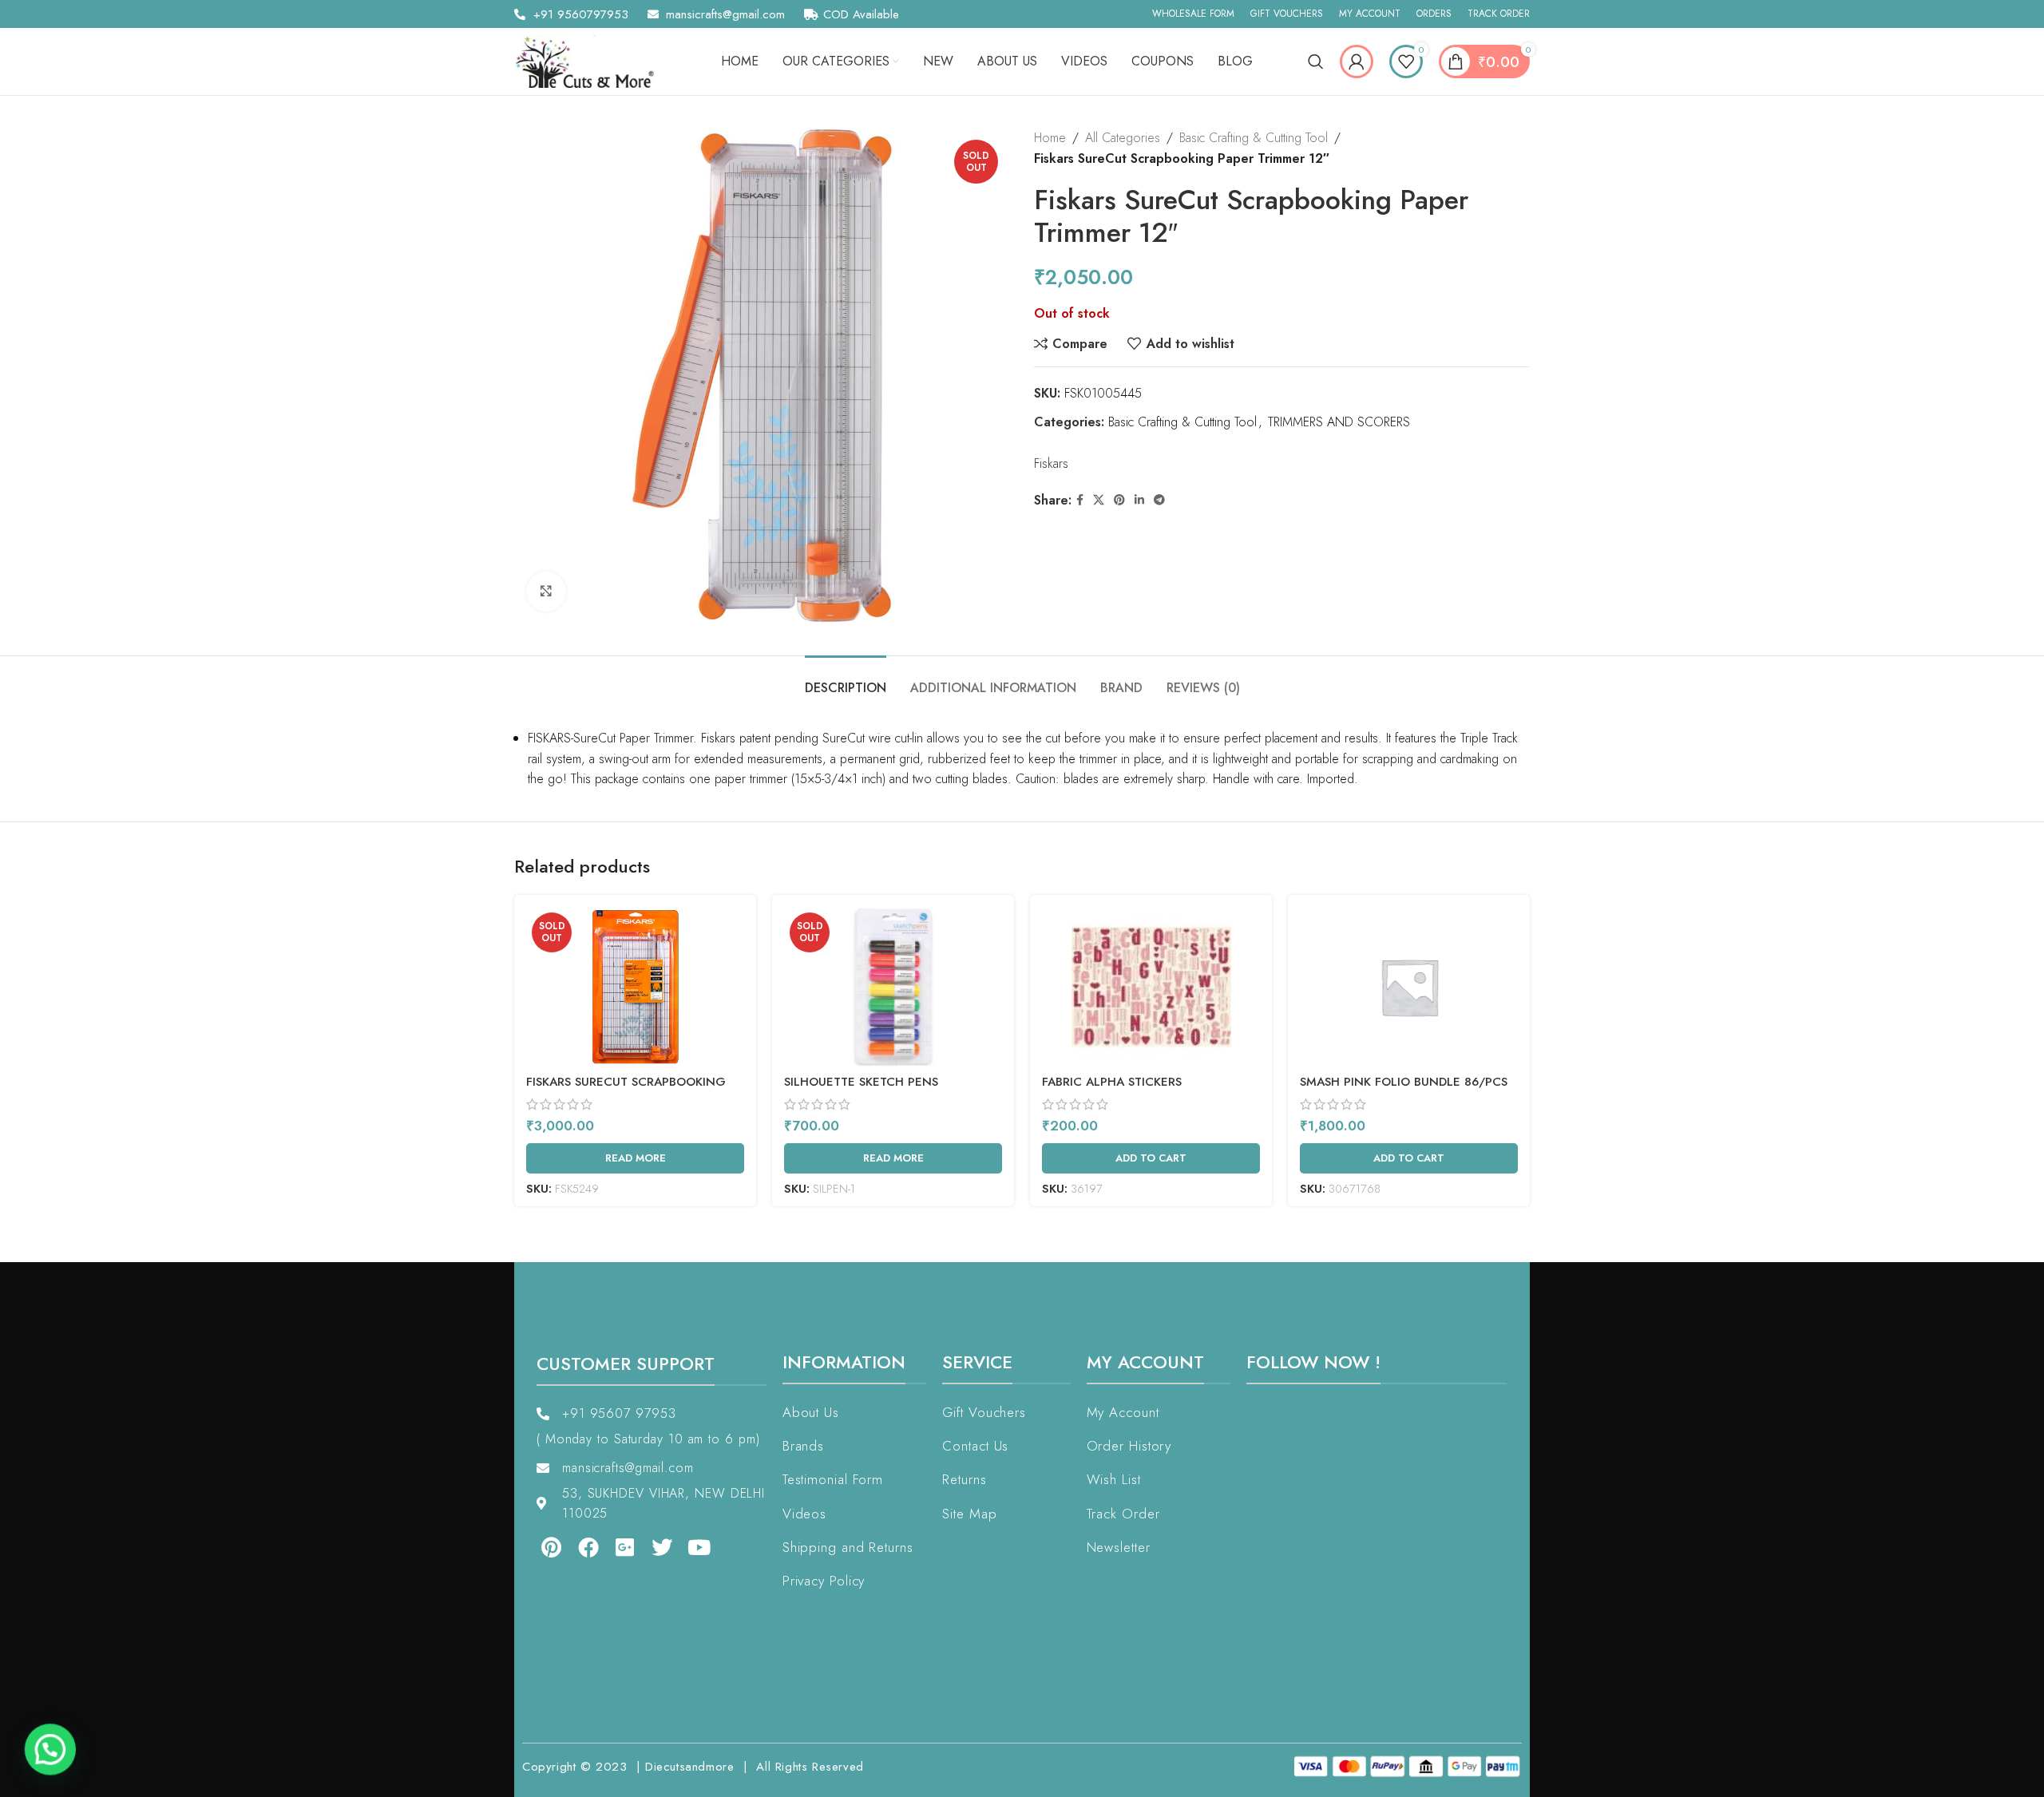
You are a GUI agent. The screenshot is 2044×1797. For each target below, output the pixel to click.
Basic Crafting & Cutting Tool (1254, 138)
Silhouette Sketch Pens (861, 1082)
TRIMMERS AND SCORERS (1339, 422)
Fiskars (1051, 463)
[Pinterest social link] (1119, 500)
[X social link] (1099, 500)
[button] (46, 1751)
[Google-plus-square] (614, 1547)
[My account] (1357, 61)
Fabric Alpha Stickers (1112, 1082)
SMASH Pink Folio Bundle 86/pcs (1404, 1082)
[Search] (1316, 61)
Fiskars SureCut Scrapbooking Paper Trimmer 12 (626, 1090)
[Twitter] (651, 1547)
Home (1050, 138)
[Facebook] (576, 1547)
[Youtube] (688, 1547)
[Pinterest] (540, 1547)
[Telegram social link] (1159, 500)
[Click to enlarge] (546, 592)
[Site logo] (590, 60)
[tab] (846, 680)
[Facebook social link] (1080, 500)
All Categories (1123, 138)
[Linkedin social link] (1139, 500)
